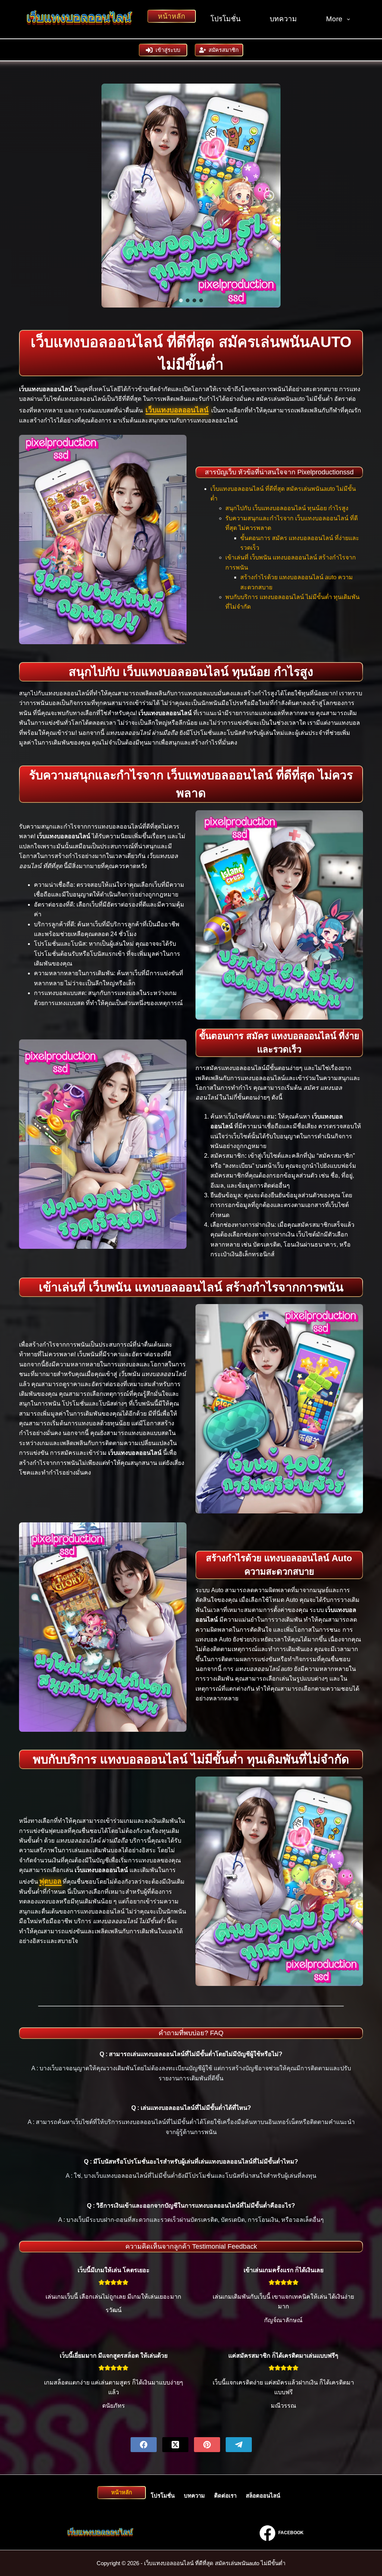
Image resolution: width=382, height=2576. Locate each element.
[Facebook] (144, 2445)
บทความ (283, 19)
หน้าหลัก (172, 16)
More (334, 19)
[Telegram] (239, 2445)
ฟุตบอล (50, 1881)
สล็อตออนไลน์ (263, 2496)
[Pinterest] (207, 2445)
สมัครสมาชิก (224, 50)
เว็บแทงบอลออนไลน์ (177, 410)
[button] (113, 196)
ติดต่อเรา (225, 2496)
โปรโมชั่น (226, 19)
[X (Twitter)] (175, 2445)
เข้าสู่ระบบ (168, 50)
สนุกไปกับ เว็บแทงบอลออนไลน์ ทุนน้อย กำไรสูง (287, 508)
